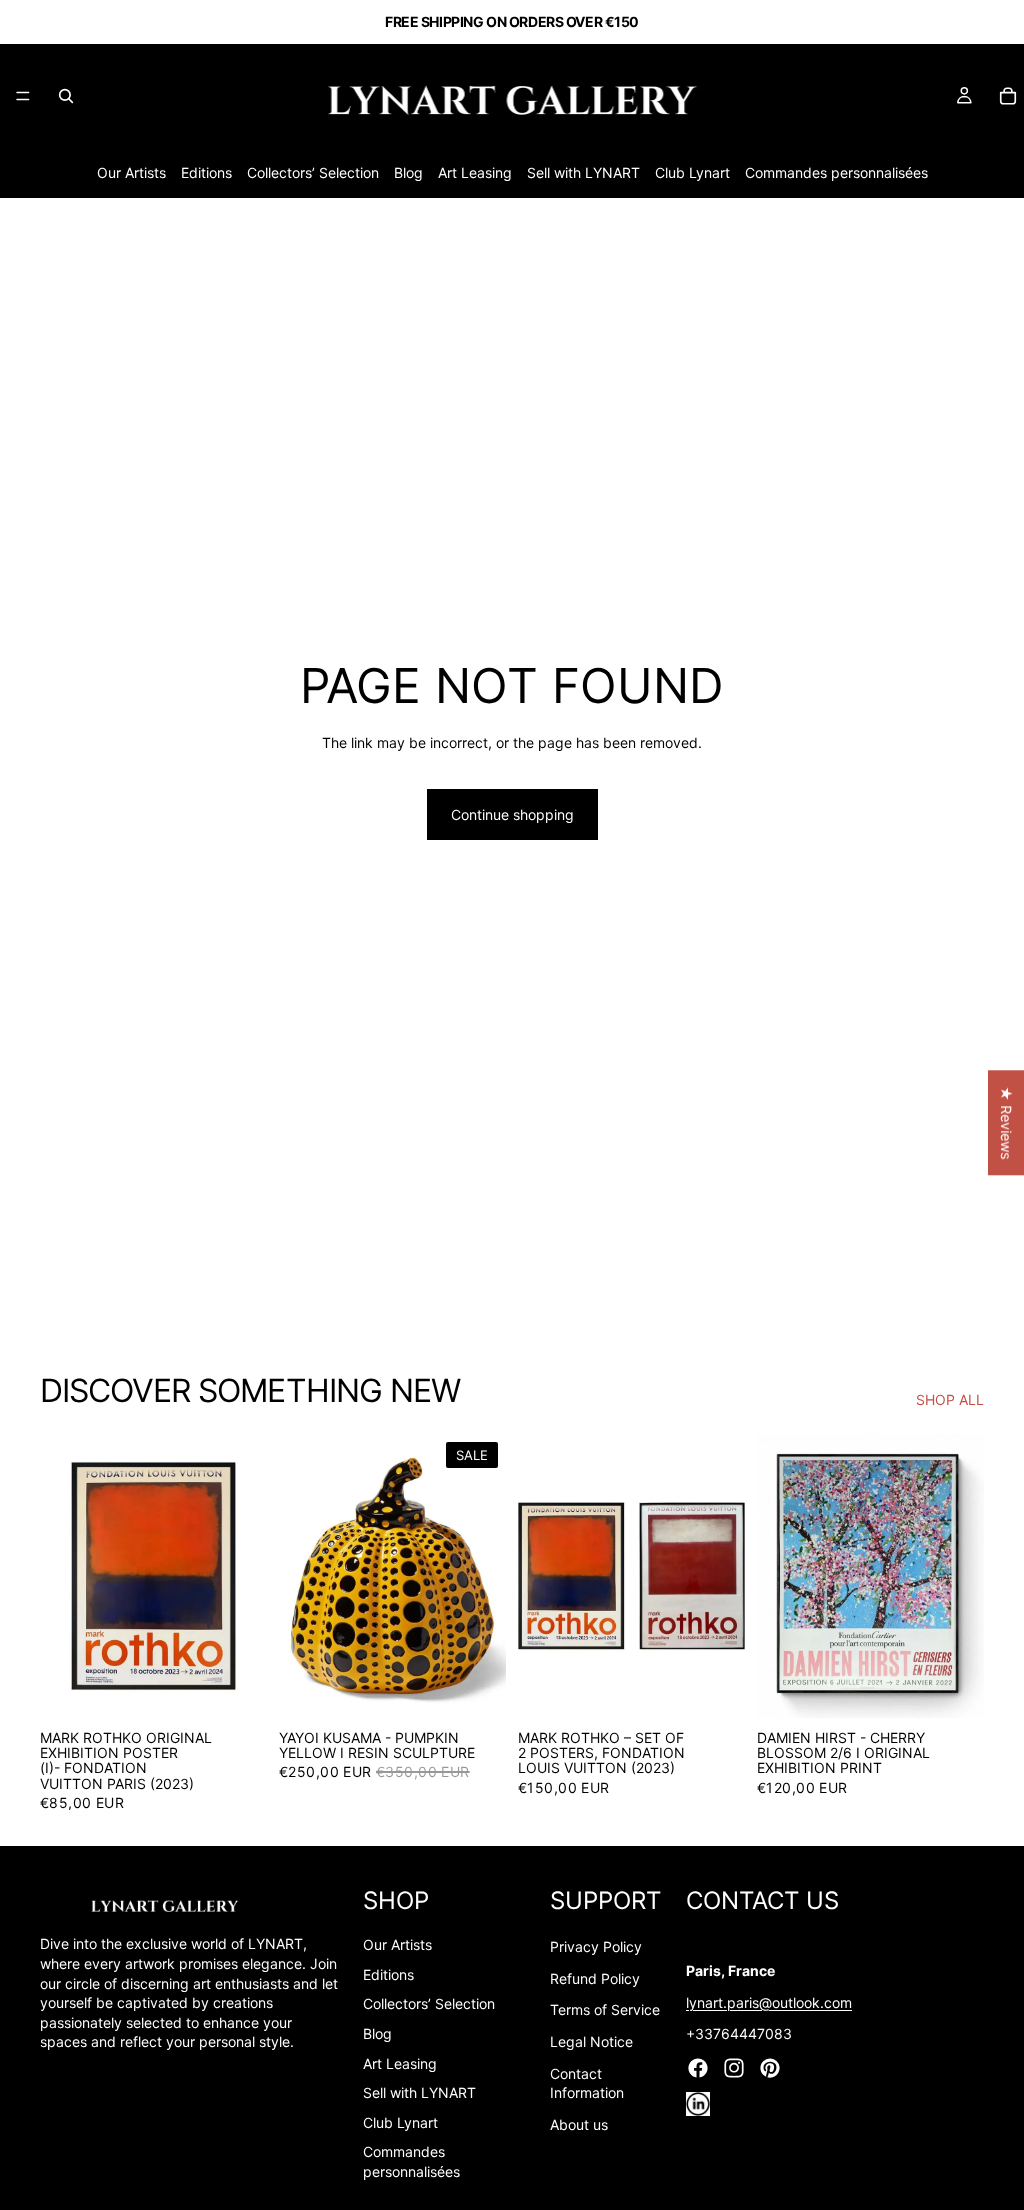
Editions (206, 172)
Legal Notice (591, 2041)
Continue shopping (512, 814)
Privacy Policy (596, 1946)
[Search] (66, 96)
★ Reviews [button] (1006, 1122)
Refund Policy (595, 1978)
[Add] (236, 1687)
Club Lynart (692, 172)
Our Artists (131, 172)
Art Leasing (475, 172)
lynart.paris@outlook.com (769, 2002)
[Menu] (23, 96)
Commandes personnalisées (836, 172)
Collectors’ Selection (313, 172)
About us (579, 2124)
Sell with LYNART (583, 172)
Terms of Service (605, 2009)
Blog (408, 172)
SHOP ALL (950, 1399)
